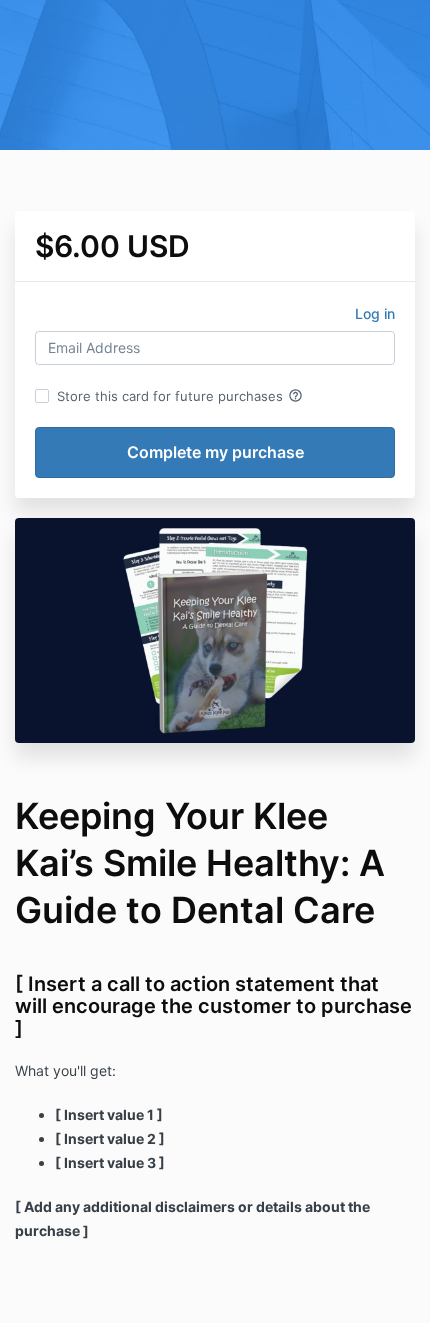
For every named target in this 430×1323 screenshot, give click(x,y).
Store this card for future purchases (180, 396)
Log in (375, 313)
